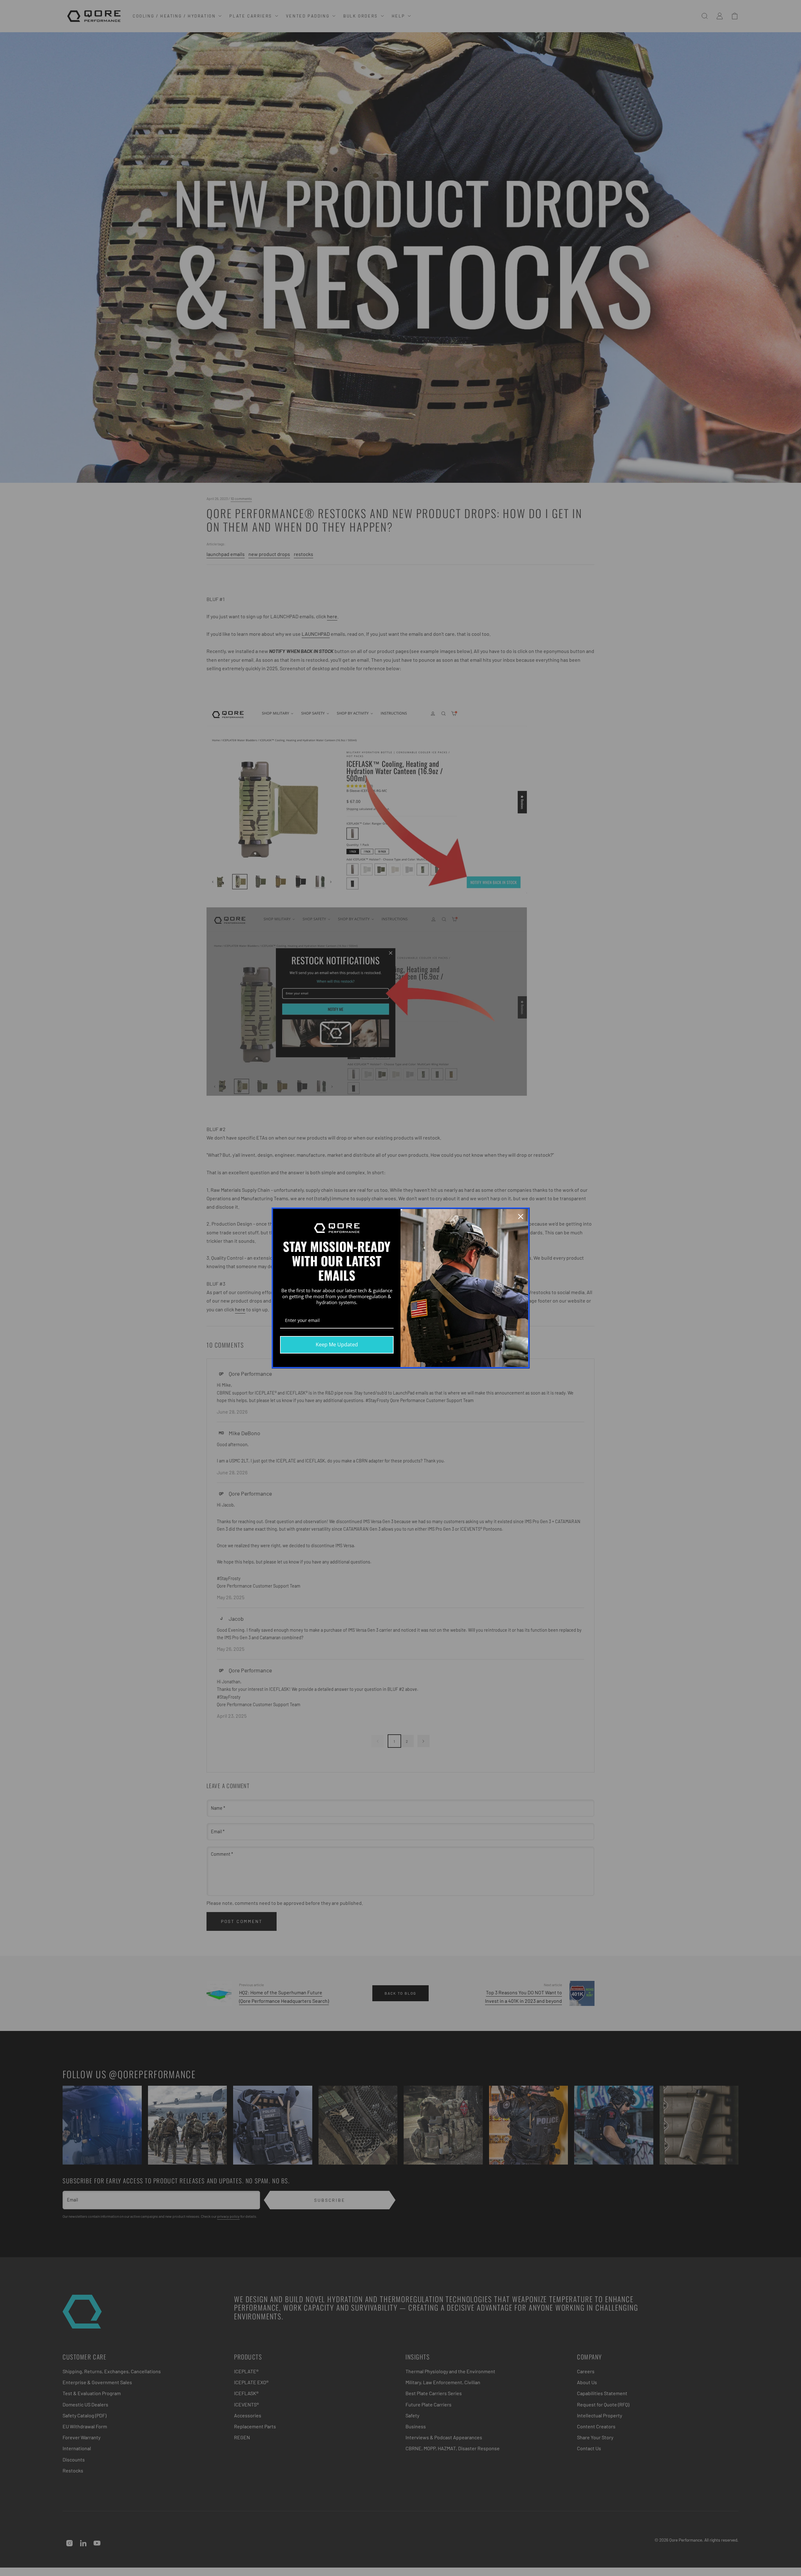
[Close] (521, 1217)
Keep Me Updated (337, 1344)
